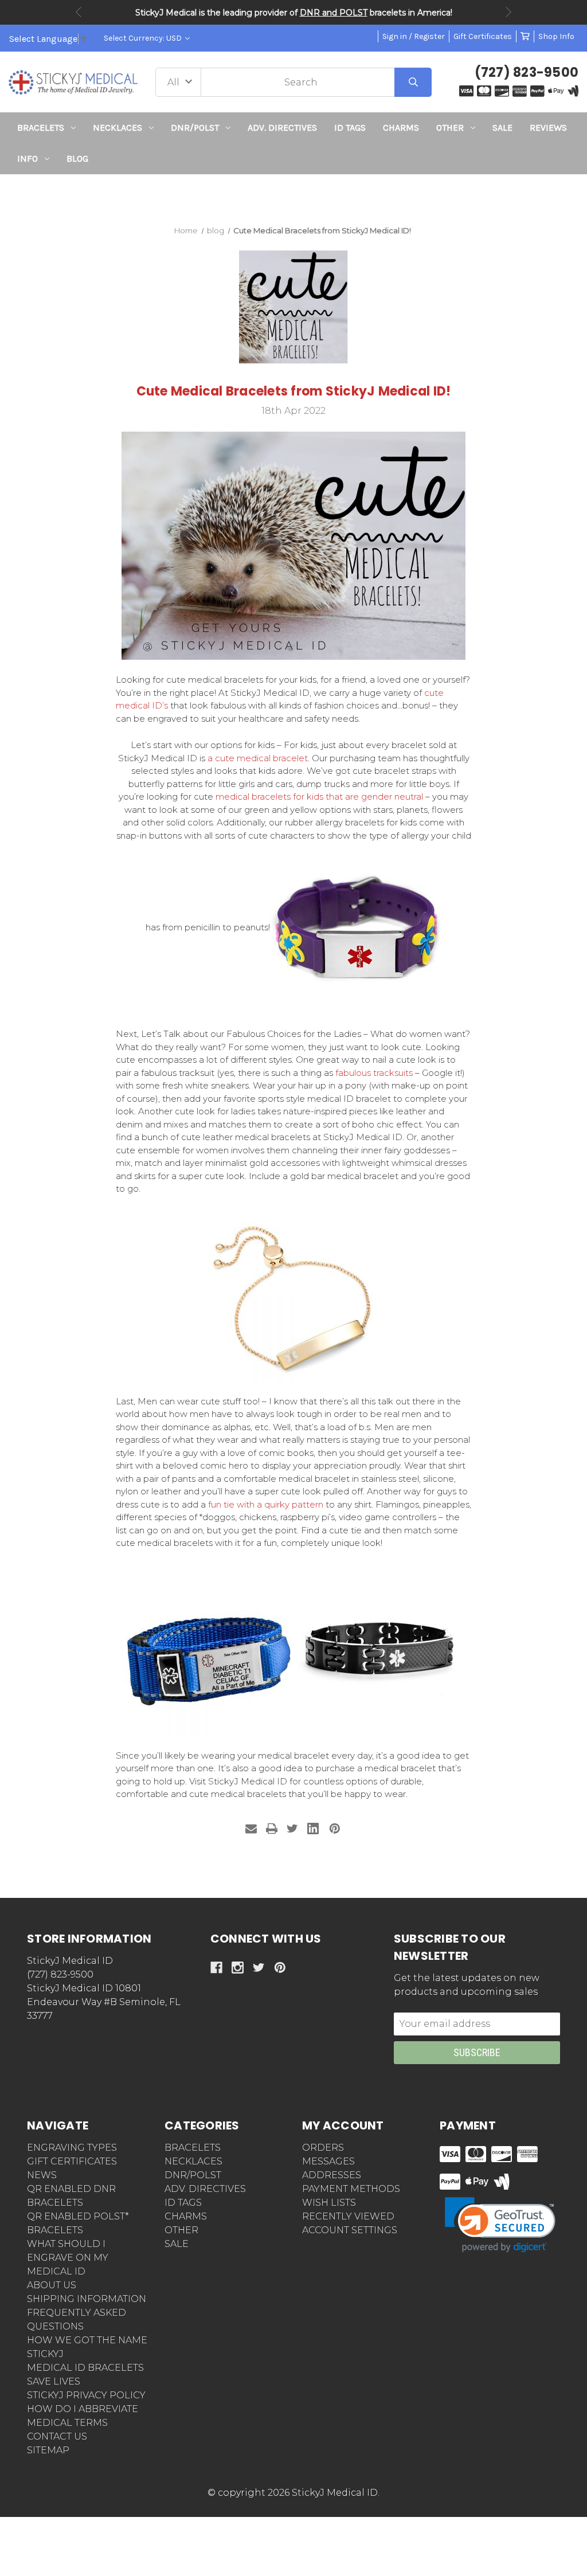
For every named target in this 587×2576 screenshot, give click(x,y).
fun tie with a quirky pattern (266, 1504)
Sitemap (48, 2450)
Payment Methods (351, 2189)
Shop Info (556, 36)
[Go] (413, 82)
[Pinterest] (335, 1829)
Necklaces (118, 128)
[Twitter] (292, 1829)
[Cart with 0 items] (525, 36)
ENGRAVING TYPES (72, 2148)
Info (28, 158)
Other (450, 128)
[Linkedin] (313, 1829)
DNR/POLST (195, 128)
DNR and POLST (334, 13)
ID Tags (350, 128)
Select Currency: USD (144, 38)
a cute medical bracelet (258, 758)
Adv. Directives (282, 128)
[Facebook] (216, 1968)
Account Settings (350, 2230)
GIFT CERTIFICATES (72, 2161)
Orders (323, 2148)
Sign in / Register (414, 36)
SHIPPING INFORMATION (87, 2299)
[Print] (272, 1829)
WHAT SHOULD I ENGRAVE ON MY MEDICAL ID (68, 2258)
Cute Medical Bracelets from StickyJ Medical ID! (294, 391)
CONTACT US (57, 2436)
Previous (79, 12)
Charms (401, 128)
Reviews (548, 128)
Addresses (332, 2175)
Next (508, 12)
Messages (328, 2161)
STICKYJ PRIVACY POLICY (86, 2395)
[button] (294, 195)
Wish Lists (329, 2203)
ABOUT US (52, 2285)
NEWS (42, 2175)
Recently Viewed (348, 2216)
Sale (502, 128)
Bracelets (41, 128)
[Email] (251, 1829)
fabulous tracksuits (374, 1073)
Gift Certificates (483, 36)
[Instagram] (238, 1968)
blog (77, 158)
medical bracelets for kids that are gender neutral (319, 796)
